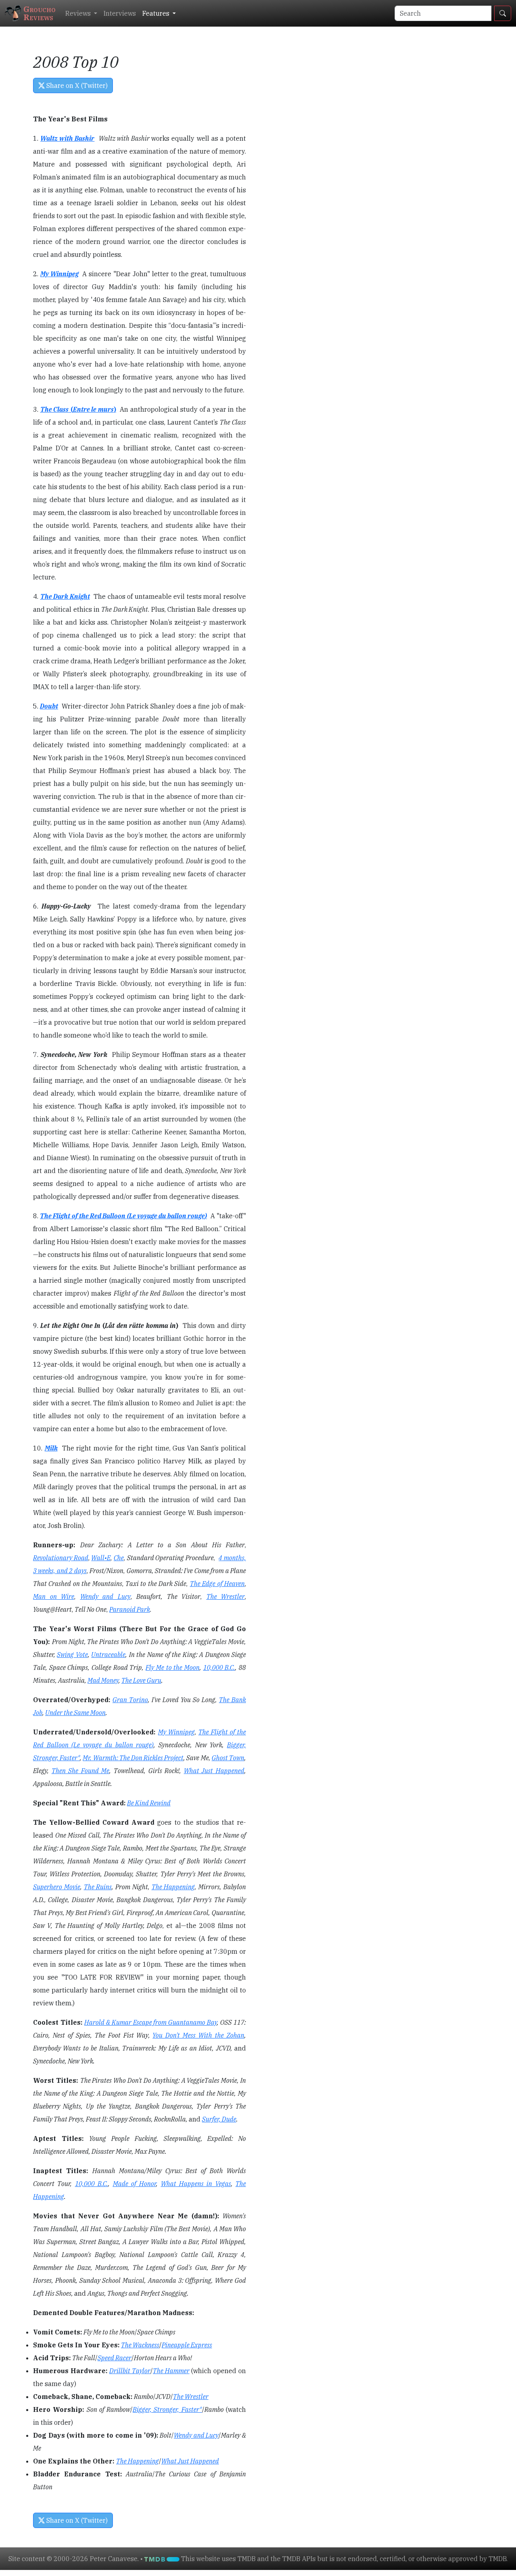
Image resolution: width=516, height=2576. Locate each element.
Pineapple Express (187, 2345)
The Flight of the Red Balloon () (123, 1216)
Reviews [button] (79, 13)
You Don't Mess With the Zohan (198, 2035)
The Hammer (171, 2371)
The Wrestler (226, 1596)
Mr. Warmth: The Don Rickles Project (133, 1758)
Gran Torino (130, 1700)
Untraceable (108, 1655)
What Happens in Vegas (196, 2184)
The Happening (173, 1887)
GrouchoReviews (40, 13)
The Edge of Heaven (217, 1584)
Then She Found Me (81, 1771)
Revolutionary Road (61, 1558)
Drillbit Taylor (130, 2371)
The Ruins (98, 1887)
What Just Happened (214, 1771)
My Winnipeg (59, 274)
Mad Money (103, 1680)
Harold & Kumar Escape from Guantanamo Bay (151, 2022)
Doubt (49, 706)
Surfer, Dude (219, 2119)
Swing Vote (72, 1655)
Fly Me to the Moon (173, 1667)
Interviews (120, 13)
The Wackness (140, 2345)
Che (119, 1558)
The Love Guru (141, 1680)
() (92, 409)
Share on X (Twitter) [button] (76, 85)
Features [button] (157, 13)
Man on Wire (54, 1596)
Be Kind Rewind (149, 1803)
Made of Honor (135, 2184)
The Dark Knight (65, 596)
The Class (55, 409)
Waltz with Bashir (67, 138)
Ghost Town (228, 1758)
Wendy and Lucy (105, 1596)
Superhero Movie (57, 1887)
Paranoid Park (130, 1609)
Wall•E (101, 1558)
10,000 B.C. (219, 1667)
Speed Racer (114, 2358)
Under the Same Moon (75, 1713)
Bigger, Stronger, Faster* (167, 2409)
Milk (51, 1448)
